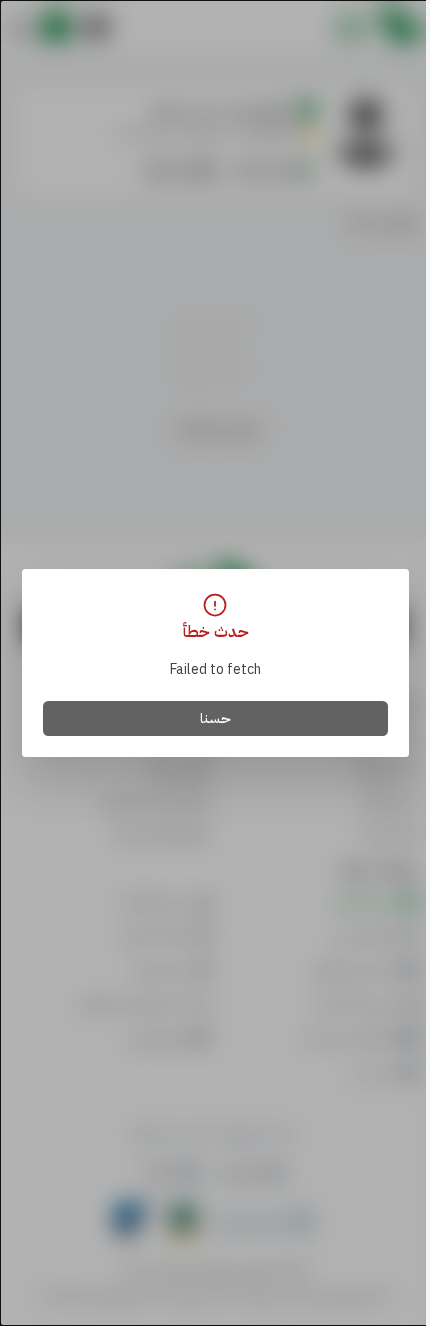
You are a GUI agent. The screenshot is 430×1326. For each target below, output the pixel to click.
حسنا (215, 718)
